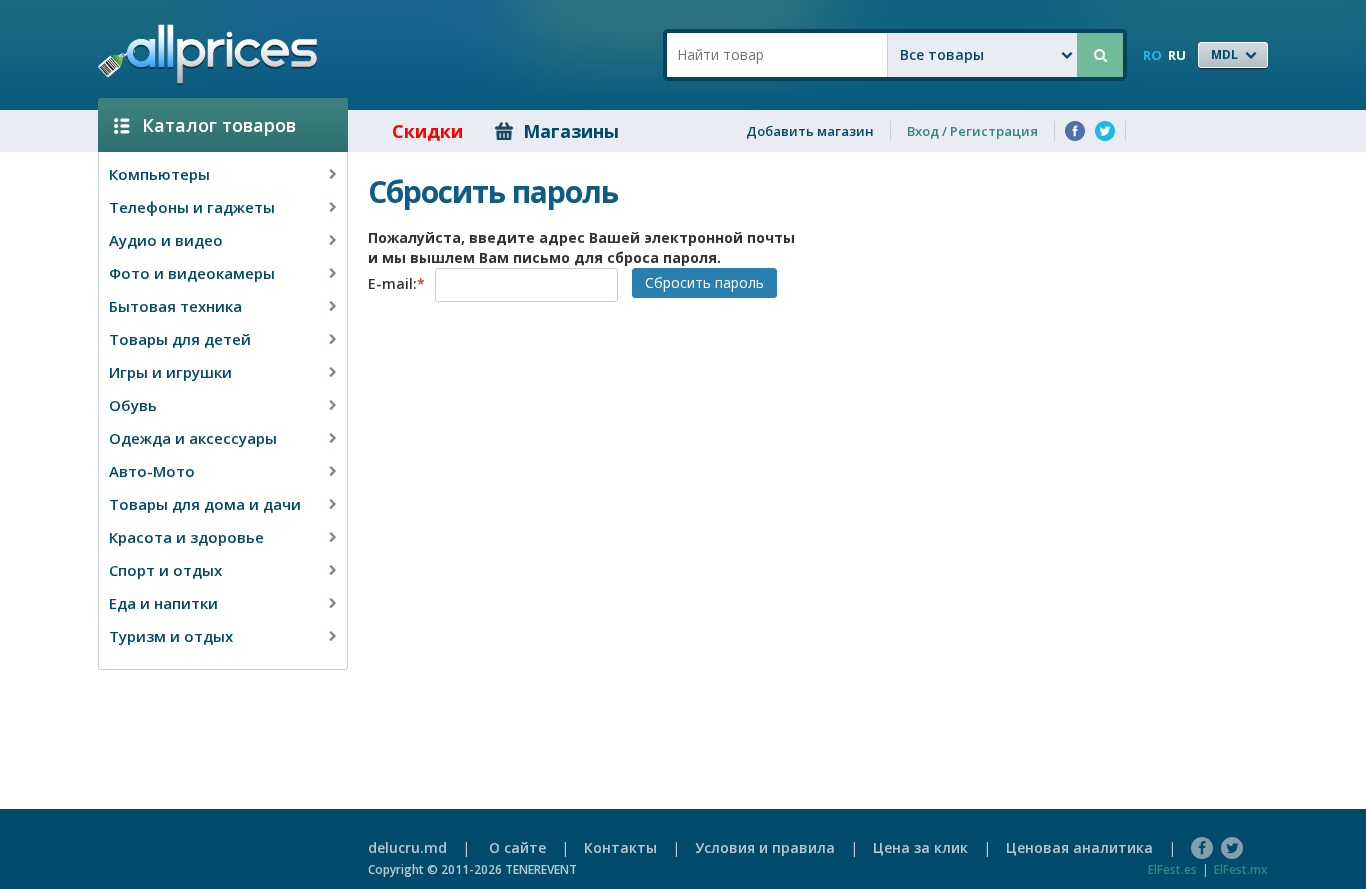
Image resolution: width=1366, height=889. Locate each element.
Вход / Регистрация (972, 131)
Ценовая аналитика (1079, 847)
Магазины (571, 131)
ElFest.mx (1241, 869)
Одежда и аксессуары (193, 438)
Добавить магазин (810, 131)
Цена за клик (920, 847)
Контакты (620, 847)
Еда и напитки (163, 603)
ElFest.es (1172, 869)
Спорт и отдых (165, 570)
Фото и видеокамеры (192, 273)
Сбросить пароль (704, 282)
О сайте (517, 847)
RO (1152, 55)
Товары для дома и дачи (205, 504)
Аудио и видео (166, 240)
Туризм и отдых (171, 636)
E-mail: (396, 283)
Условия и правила (765, 847)
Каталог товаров (219, 125)
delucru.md (407, 847)
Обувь (133, 405)
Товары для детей (180, 339)
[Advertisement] (215, 712)
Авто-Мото (152, 471)
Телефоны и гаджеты (192, 207)
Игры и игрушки (170, 372)
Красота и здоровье (186, 537)
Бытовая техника (175, 306)
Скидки (427, 131)
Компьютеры (159, 174)
